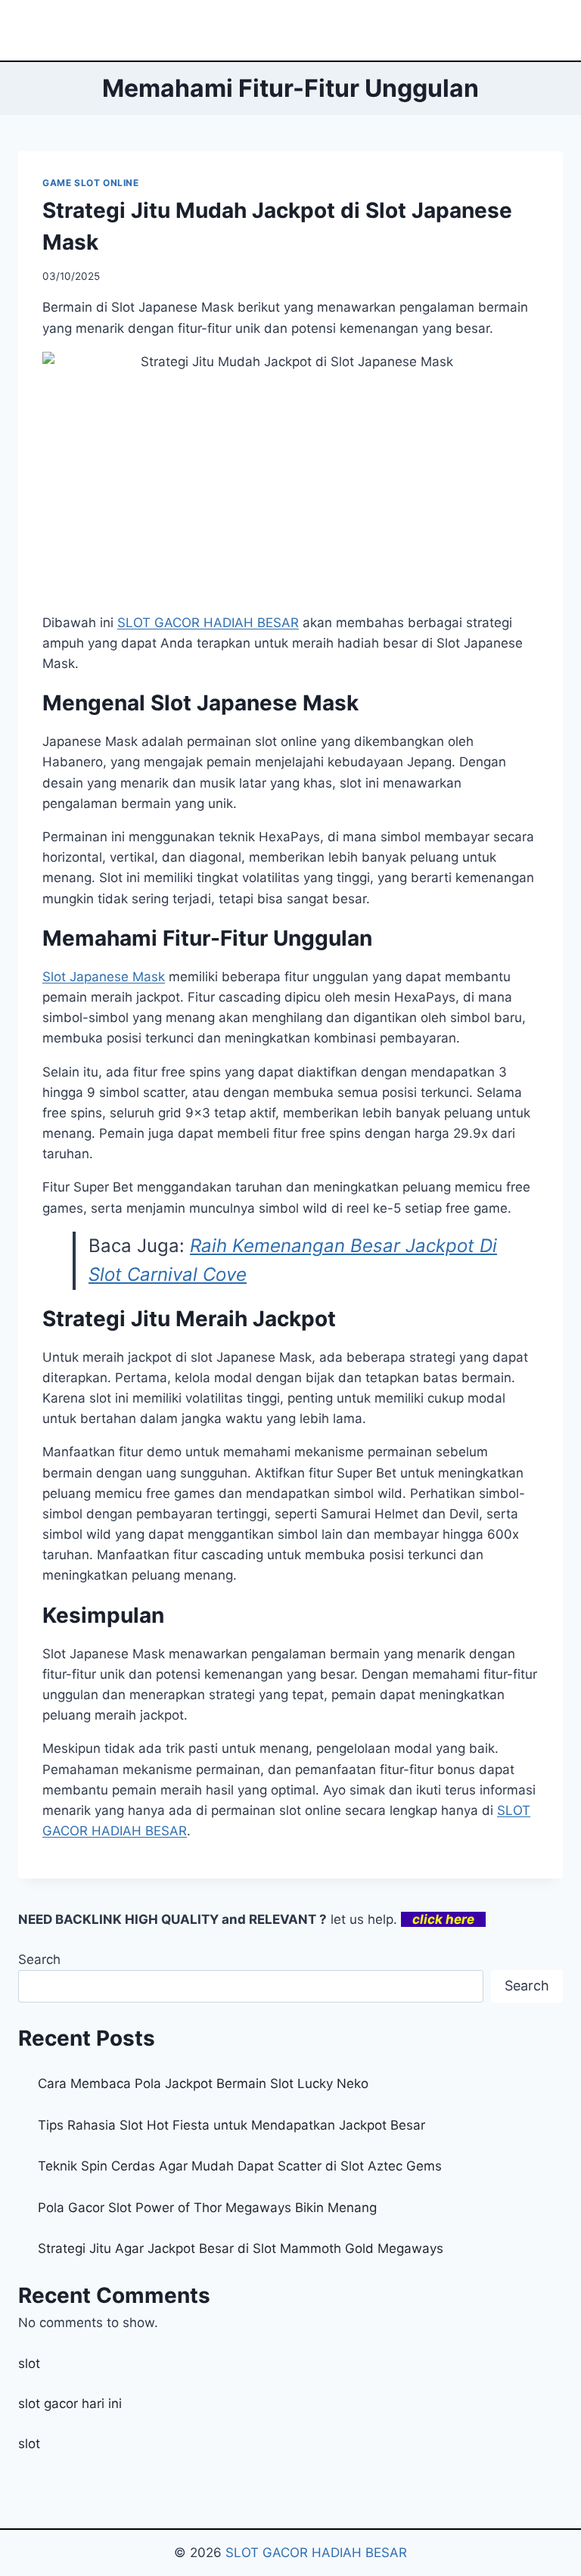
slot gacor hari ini (70, 2404)
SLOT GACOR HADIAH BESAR (316, 2553)
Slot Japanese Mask (104, 977)
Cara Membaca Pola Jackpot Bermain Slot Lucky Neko (203, 2083)
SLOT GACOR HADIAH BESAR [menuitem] (208, 623)
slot (29, 2363)
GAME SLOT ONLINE (91, 183)
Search (39, 1959)
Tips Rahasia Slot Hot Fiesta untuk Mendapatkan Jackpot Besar (231, 2125)
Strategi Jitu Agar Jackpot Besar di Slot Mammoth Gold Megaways (241, 2248)
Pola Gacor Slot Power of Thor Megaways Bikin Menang (207, 2208)
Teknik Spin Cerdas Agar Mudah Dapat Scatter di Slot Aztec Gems (240, 2166)
